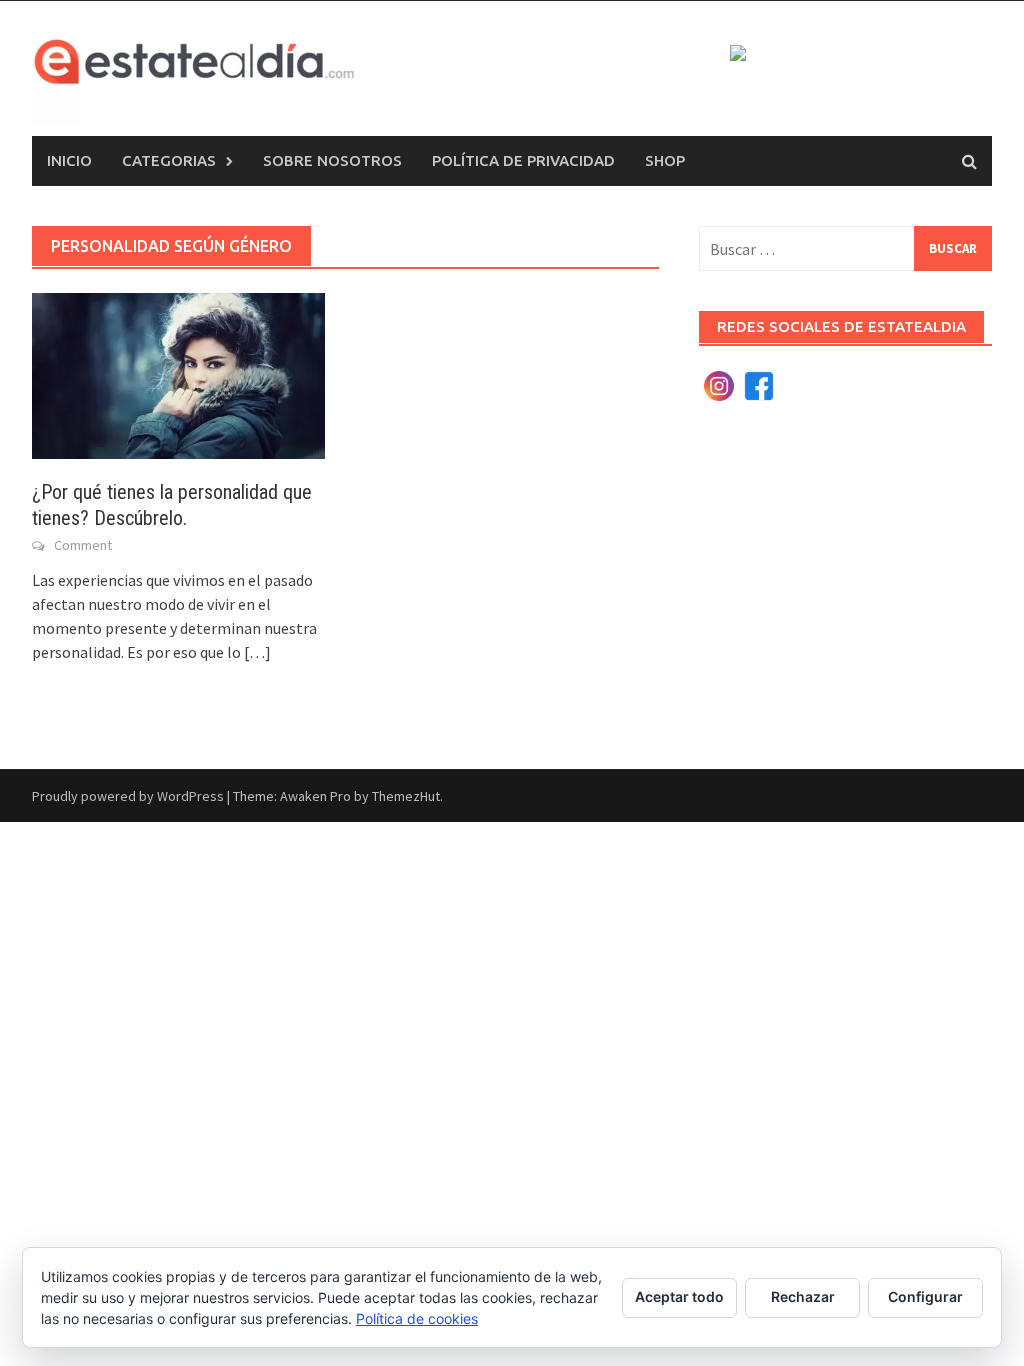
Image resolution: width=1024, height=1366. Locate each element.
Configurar (925, 1296)
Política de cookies (417, 1318)
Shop (665, 160)
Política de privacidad (523, 160)
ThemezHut (406, 796)
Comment (83, 545)
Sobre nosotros (332, 160)
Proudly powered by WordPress (128, 796)
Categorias (169, 160)
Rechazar (803, 1296)
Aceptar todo (679, 1296)
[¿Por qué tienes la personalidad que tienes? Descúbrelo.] (178, 374)
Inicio (69, 160)
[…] (256, 652)
